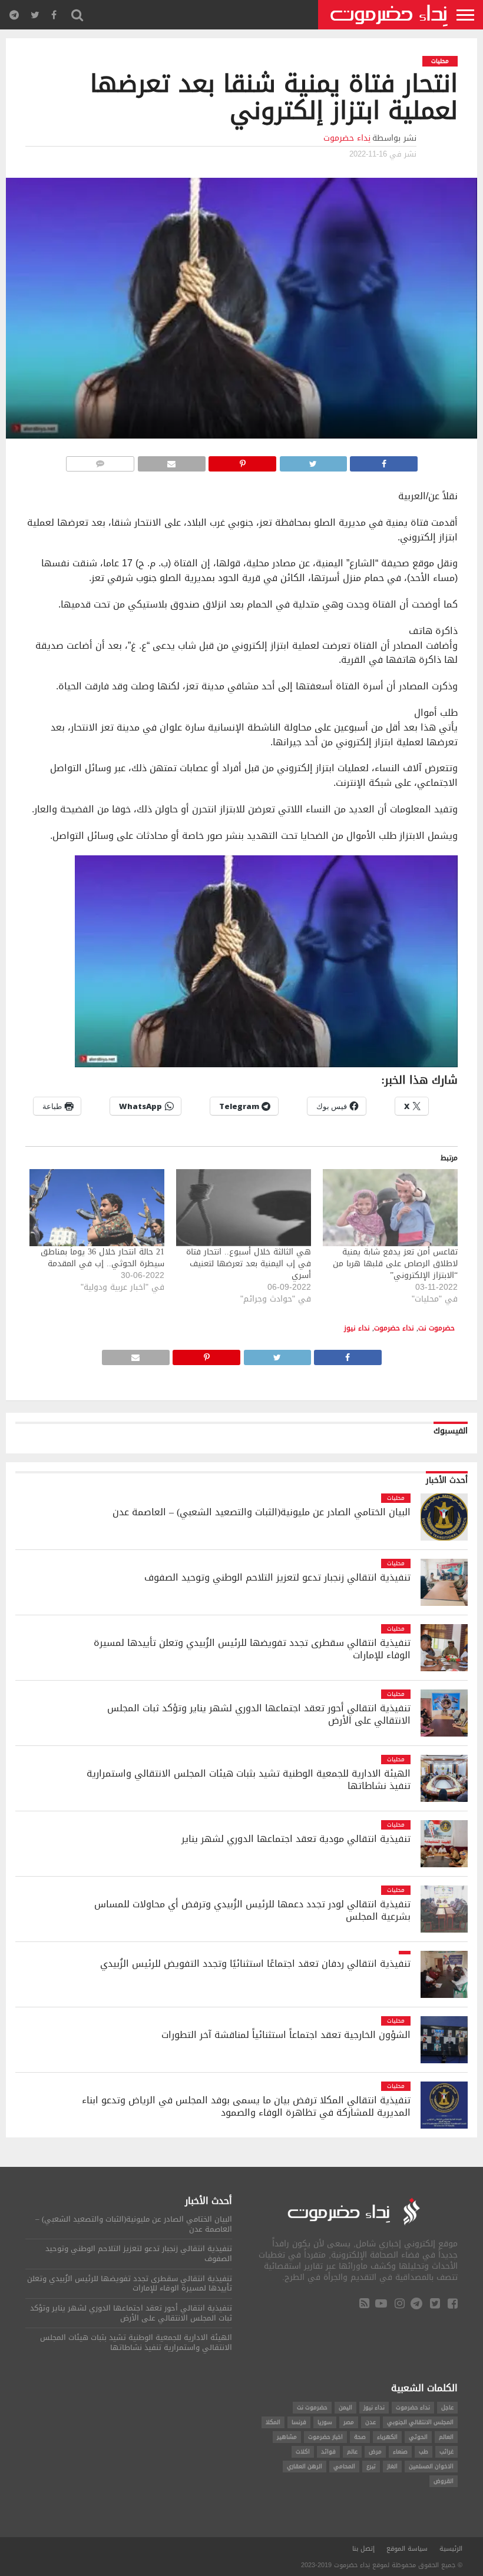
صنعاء (400, 2451)
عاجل (447, 2407)
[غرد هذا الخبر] (313, 461)
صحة (360, 2437)
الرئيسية (451, 2549)
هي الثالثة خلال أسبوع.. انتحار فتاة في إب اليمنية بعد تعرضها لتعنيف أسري (249, 1264)
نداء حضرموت (394, 1328)
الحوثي (418, 2437)
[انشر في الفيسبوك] (384, 461)
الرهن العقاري (305, 2466)
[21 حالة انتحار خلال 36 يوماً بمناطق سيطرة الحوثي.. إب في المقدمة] (97, 1208)
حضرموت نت (436, 1328)
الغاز (392, 2466)
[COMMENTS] (100, 461)
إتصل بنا (363, 2549)
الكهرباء (387, 2437)
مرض (375, 2451)
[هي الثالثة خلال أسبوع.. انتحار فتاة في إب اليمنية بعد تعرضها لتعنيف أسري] (244, 1208)
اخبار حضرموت (325, 2437)
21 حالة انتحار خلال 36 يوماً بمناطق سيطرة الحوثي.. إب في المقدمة (102, 1258)
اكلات (303, 2451)
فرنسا (299, 2422)
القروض (444, 2481)
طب (424, 2451)
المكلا (273, 2422)
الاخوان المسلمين (431, 2466)
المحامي (344, 2466)
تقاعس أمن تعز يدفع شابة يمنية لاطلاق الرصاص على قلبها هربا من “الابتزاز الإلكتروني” (395, 1264)
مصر (349, 2422)
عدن (370, 2422)
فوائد (328, 2451)
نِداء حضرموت (347, 138)
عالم (352, 2451)
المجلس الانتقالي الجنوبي (420, 2422)
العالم (446, 2437)
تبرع (371, 2466)
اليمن (345, 2407)
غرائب (446, 2451)
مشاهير (287, 2437)
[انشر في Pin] (242, 461)
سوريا (325, 2422)
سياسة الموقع (407, 2549)
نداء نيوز (357, 1328)
